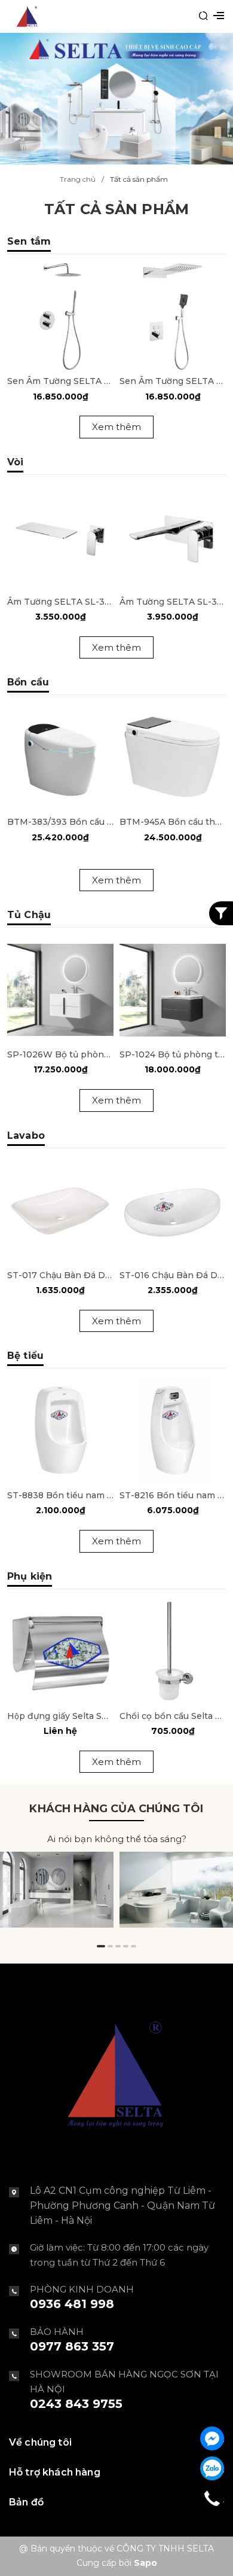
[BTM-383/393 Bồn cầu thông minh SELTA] (60, 757)
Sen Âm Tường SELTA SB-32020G (60, 381)
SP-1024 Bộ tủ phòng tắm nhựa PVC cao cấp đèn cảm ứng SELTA (173, 1054)
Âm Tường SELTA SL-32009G (60, 602)
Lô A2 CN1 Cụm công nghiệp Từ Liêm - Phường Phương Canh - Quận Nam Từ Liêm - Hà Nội (122, 2205)
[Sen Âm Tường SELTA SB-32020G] (60, 316)
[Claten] (116, 98)
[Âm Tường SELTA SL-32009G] (60, 537)
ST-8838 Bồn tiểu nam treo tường (60, 1495)
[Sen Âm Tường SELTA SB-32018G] (173, 316)
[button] (101, 1946)
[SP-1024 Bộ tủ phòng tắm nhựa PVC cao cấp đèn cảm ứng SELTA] (173, 990)
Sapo (145, 2563)
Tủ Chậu (29, 915)
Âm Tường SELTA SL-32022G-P (173, 602)
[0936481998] (212, 2498)
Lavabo (26, 1135)
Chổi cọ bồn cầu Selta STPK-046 (173, 1716)
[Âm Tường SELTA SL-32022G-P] (173, 537)
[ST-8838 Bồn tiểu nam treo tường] (60, 1431)
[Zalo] (212, 2468)
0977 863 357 (72, 2346)
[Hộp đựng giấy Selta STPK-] (60, 1651)
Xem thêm (116, 427)
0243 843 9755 (76, 2404)
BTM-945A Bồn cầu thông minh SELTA (173, 822)
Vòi (15, 462)
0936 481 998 (72, 2304)
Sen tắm (29, 241)
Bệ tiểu (25, 1356)
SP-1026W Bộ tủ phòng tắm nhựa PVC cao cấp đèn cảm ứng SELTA (60, 1054)
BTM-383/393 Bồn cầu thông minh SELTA (60, 822)
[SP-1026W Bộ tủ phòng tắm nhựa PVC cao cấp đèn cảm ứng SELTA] (60, 990)
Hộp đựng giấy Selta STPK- (60, 1716)
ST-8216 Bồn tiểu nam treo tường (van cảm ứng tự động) (173, 1495)
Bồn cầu (28, 682)
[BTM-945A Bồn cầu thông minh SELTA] (173, 757)
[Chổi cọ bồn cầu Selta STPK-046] (173, 1651)
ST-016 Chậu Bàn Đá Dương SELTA (173, 1275)
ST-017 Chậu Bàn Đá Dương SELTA (60, 1275)
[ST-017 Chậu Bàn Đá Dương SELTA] (60, 1211)
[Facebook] (212, 2438)
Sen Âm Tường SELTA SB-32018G (173, 381)
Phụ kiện (30, 1576)
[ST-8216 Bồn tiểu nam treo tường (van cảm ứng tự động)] (173, 1431)
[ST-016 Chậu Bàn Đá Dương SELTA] (173, 1211)
